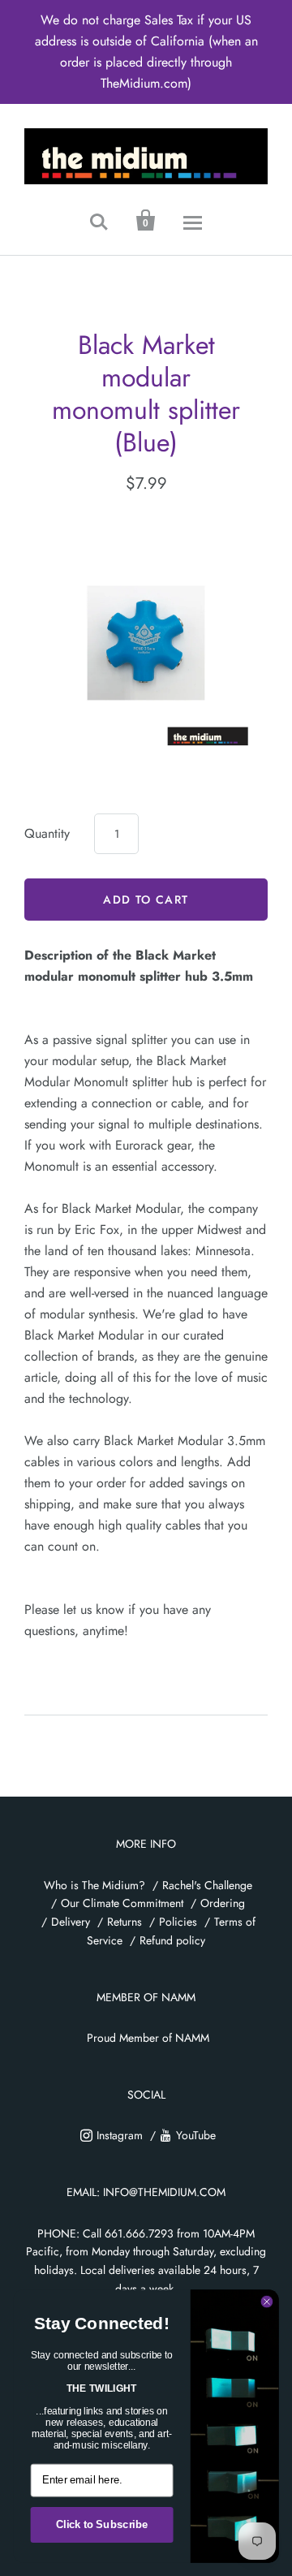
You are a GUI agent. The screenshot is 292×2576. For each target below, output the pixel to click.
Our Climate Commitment (122, 1903)
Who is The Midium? (94, 1885)
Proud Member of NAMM (148, 2038)
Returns (125, 1922)
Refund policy (172, 1940)
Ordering (223, 1903)
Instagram (120, 2135)
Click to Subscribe (102, 2525)
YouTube (196, 2135)
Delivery (71, 1922)
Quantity (47, 833)
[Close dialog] (267, 2302)
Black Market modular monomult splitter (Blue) (146, 394)
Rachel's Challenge (207, 1885)
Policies (178, 1922)
